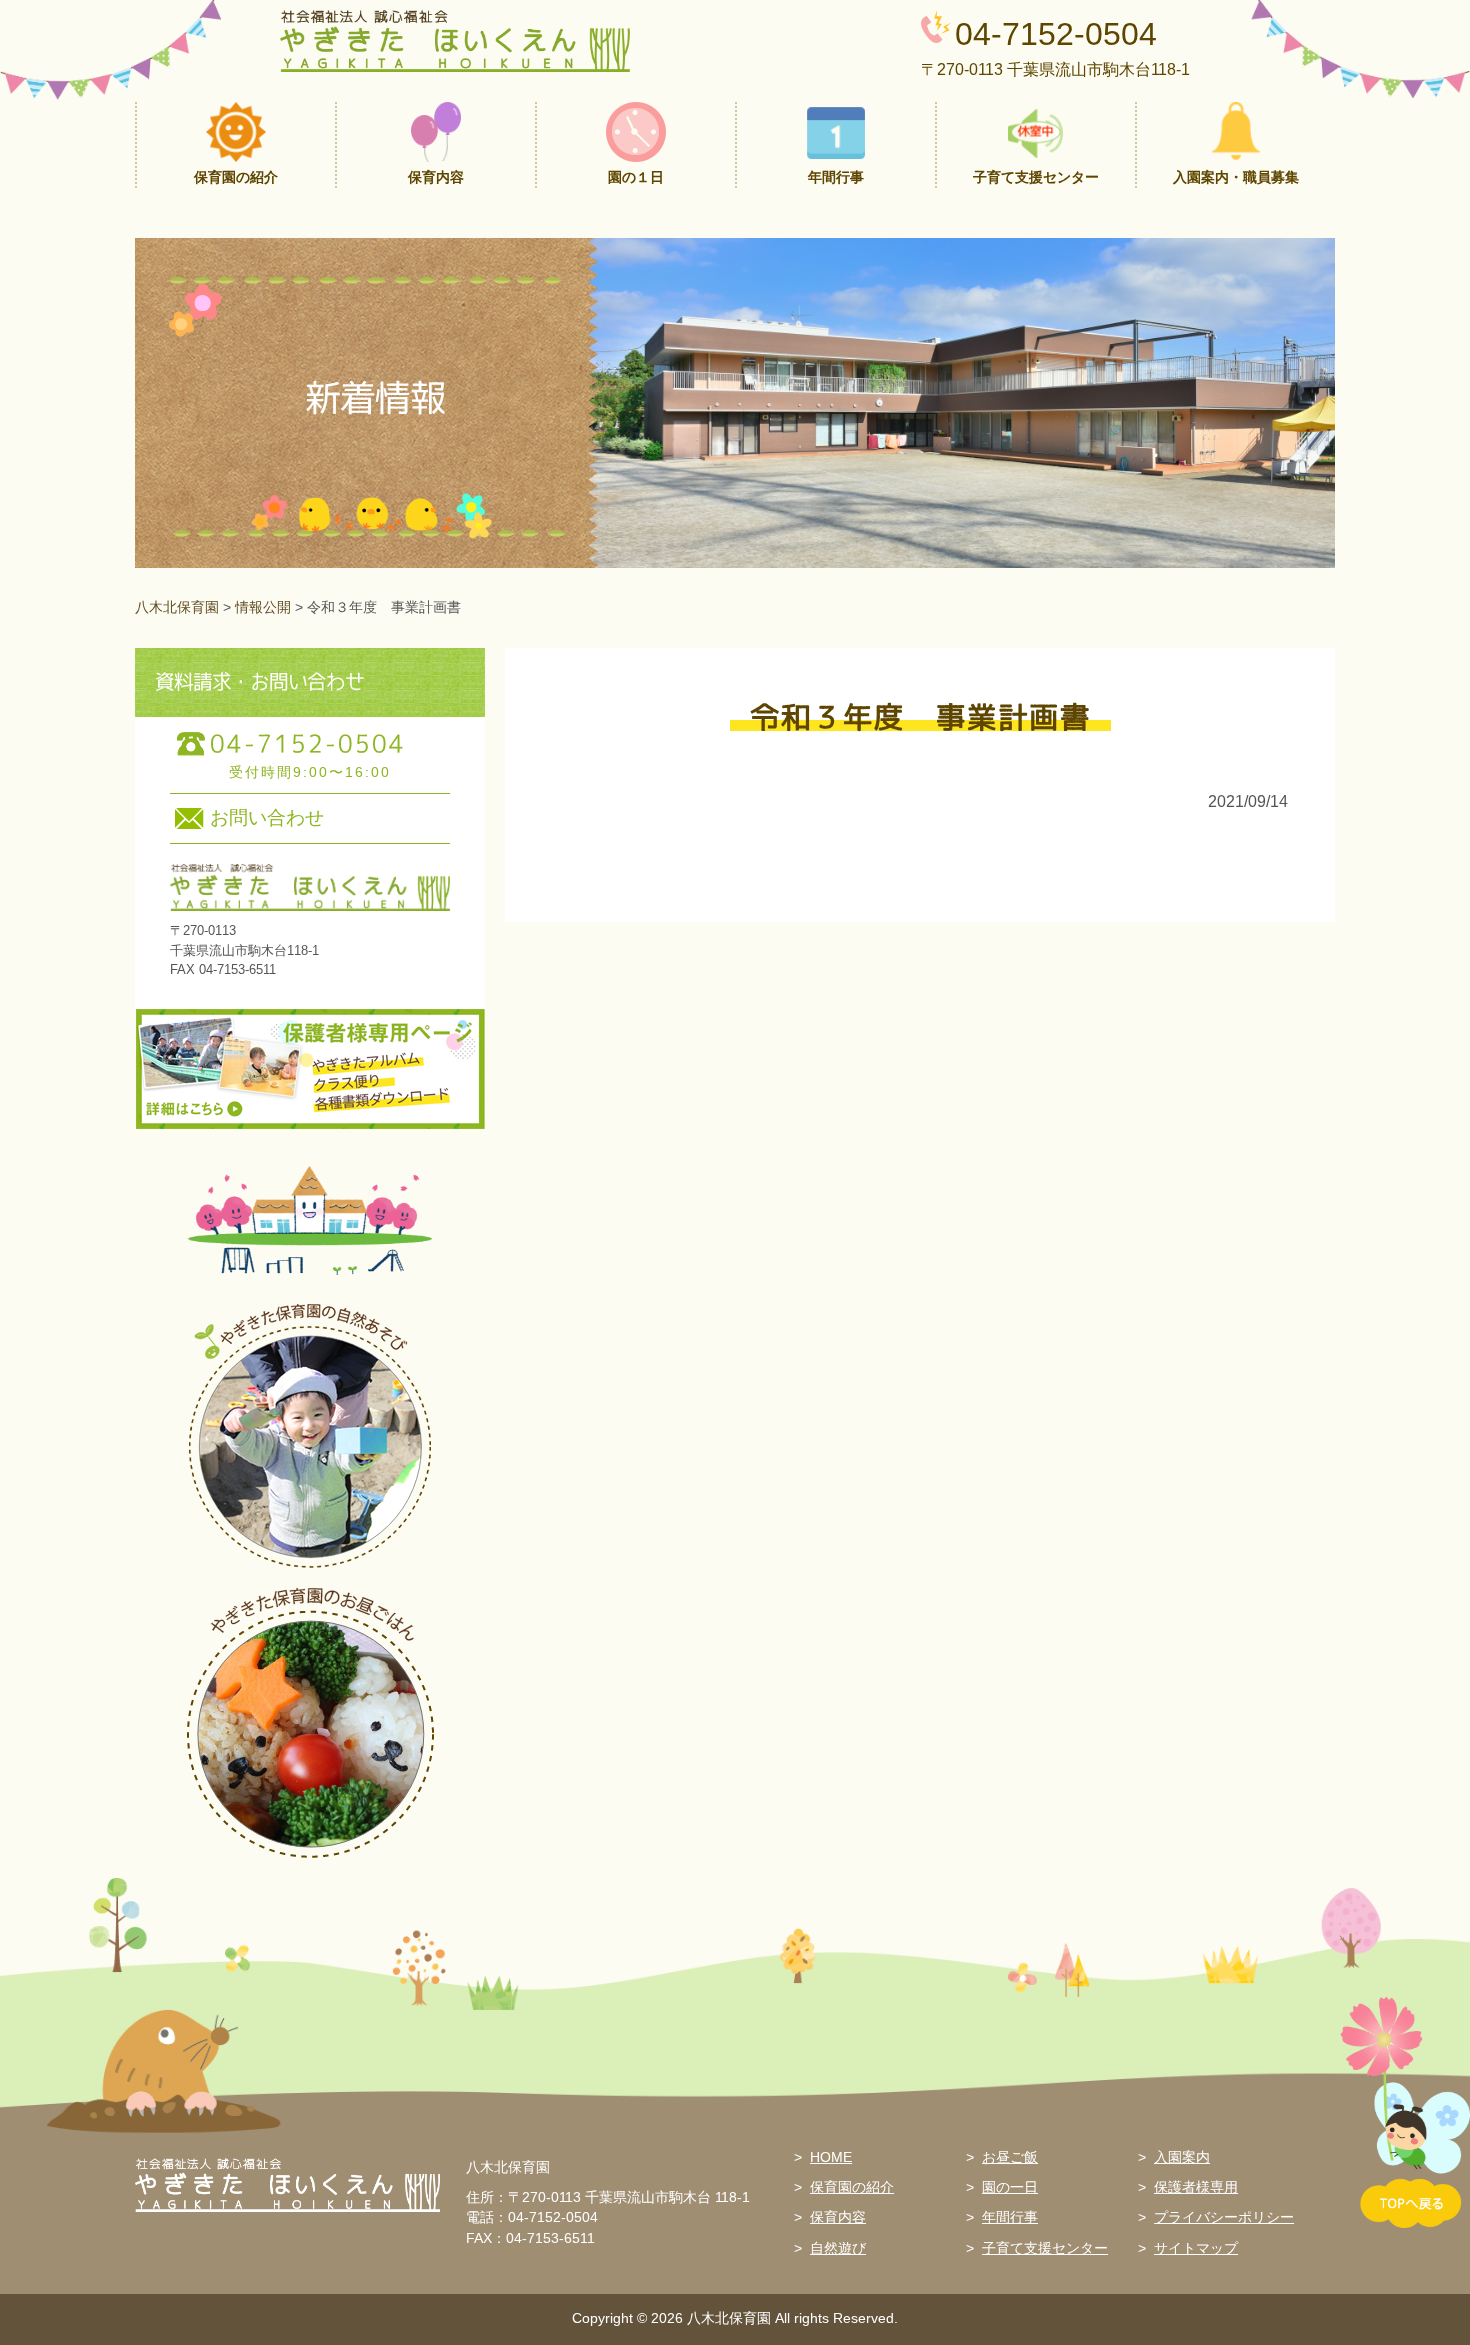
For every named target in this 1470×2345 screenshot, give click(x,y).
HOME (831, 2157)
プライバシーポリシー (1224, 2217)
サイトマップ (1196, 2248)
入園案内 (1182, 2157)
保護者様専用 (1196, 2187)
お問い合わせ (267, 817)
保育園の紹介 (852, 2187)
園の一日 (1010, 2187)
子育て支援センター (1045, 2248)
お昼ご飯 (1010, 2157)
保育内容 (838, 2217)
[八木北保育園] (455, 39)
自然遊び (838, 2248)
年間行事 (1010, 2217)
